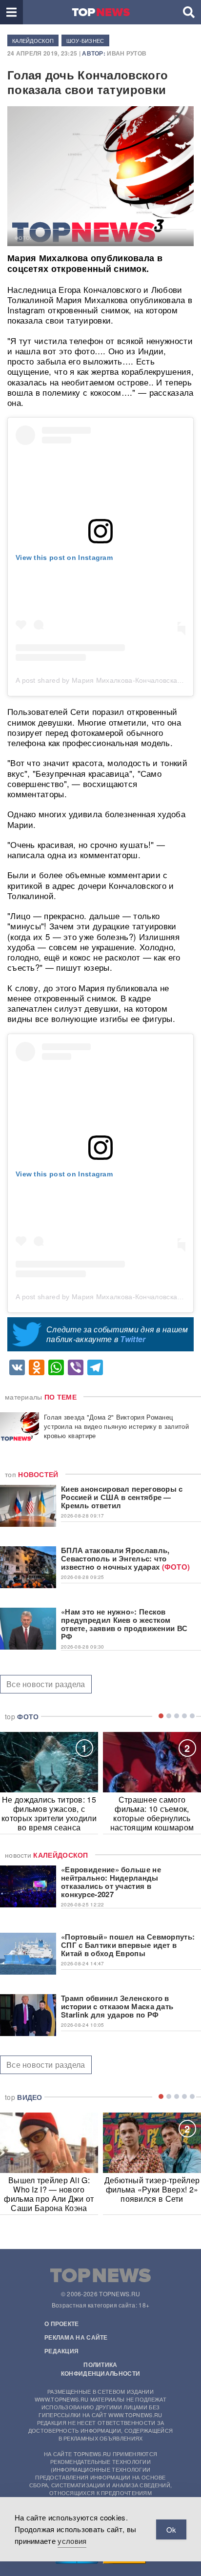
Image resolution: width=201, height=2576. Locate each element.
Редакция (61, 2351)
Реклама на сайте (76, 2337)
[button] (11, 12)
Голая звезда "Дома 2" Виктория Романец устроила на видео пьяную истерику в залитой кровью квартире (116, 1426)
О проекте (62, 2324)
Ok (171, 2529)
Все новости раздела (46, 1684)
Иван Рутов (127, 53)
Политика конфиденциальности (100, 2369)
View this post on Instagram (64, 557)
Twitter (133, 1339)
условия (72, 2541)
